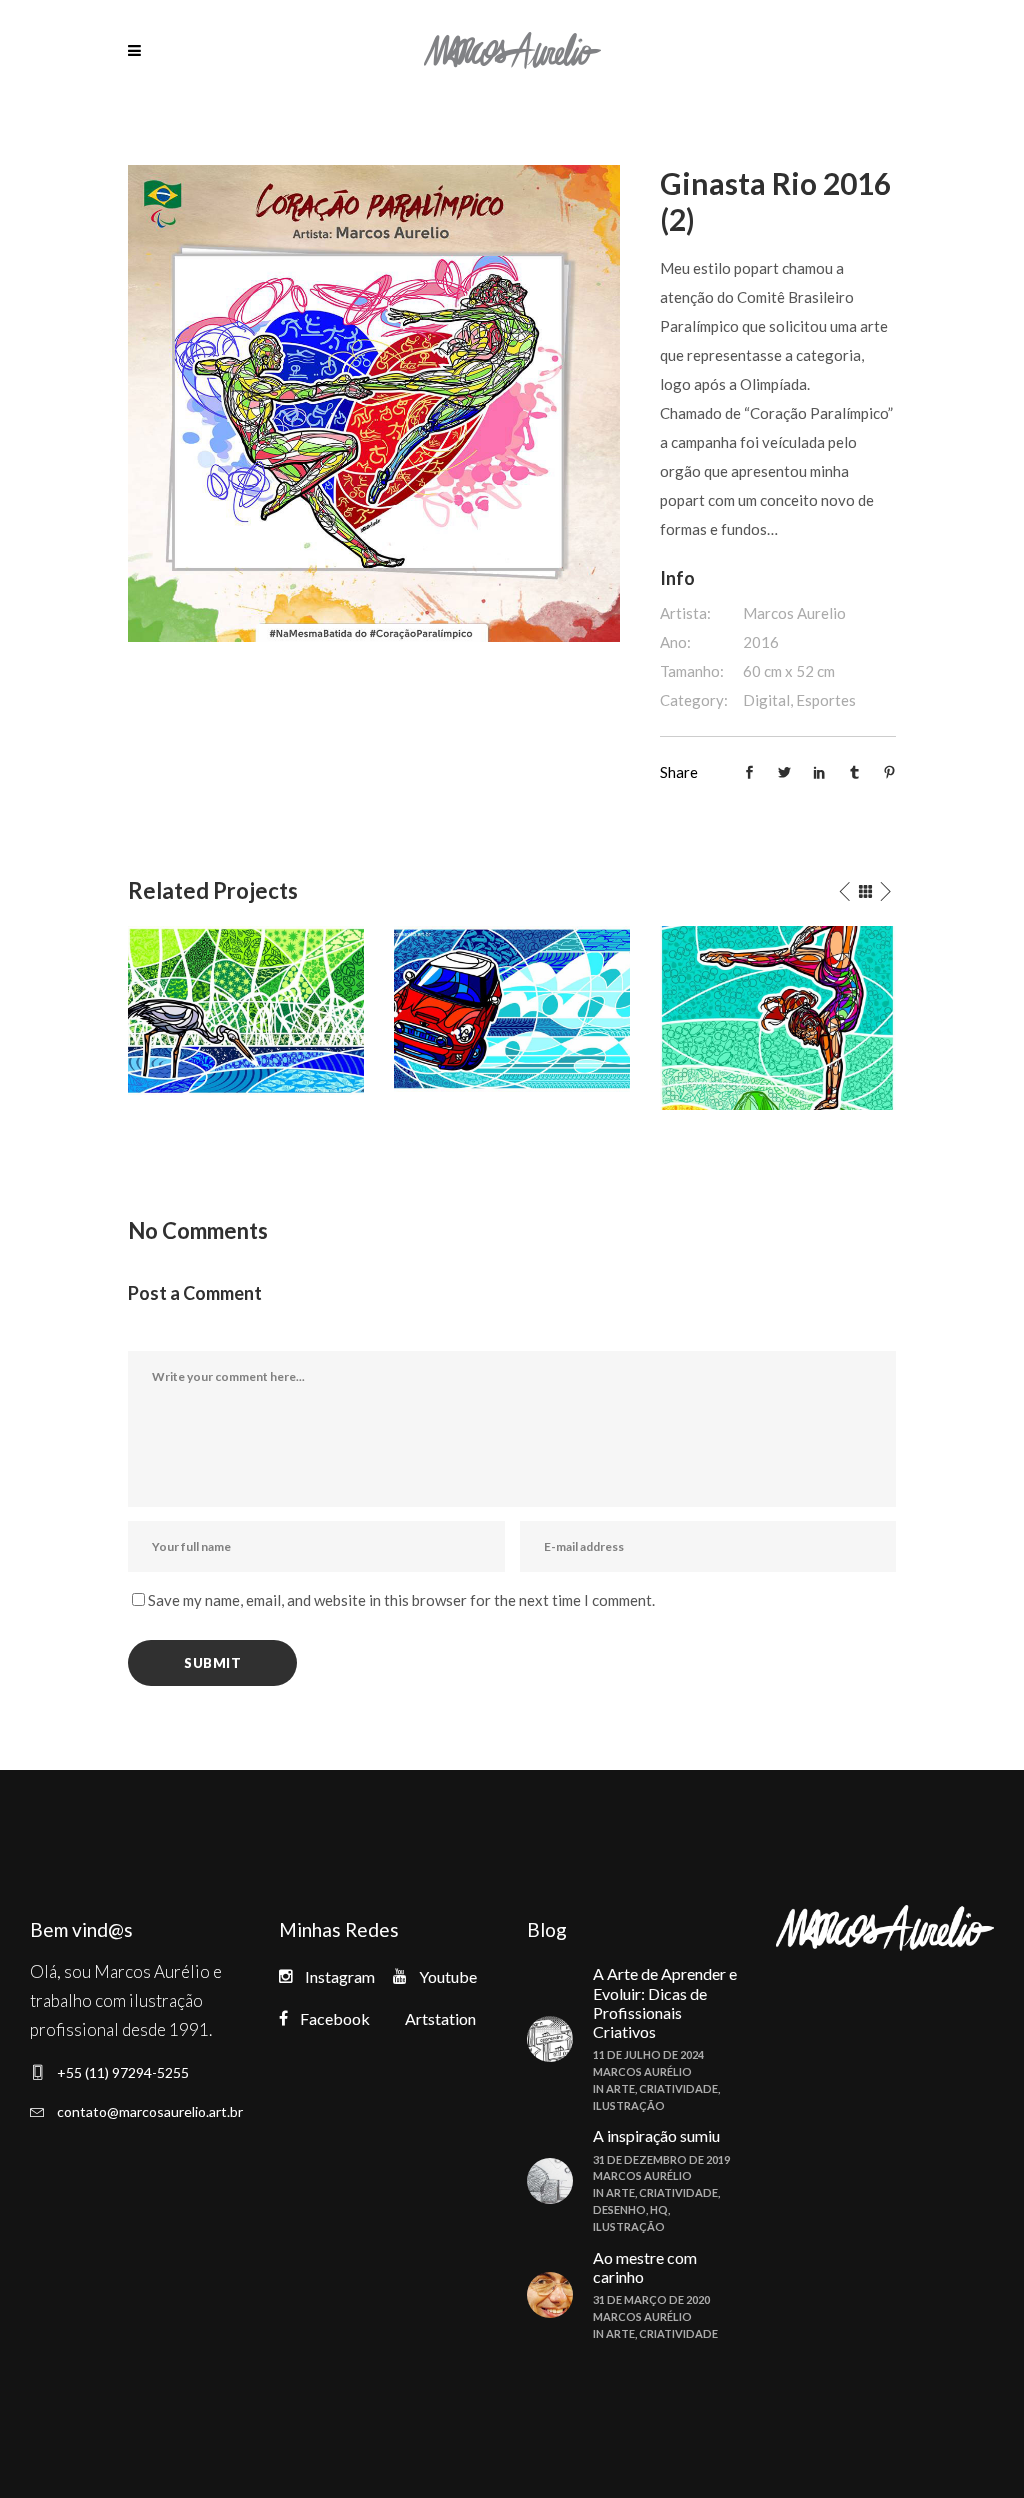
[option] (246, 1010)
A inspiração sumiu (656, 2135)
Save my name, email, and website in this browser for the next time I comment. (401, 1600)
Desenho (619, 2209)
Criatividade (678, 2088)
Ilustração (629, 2105)
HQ (659, 2209)
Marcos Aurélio (642, 2071)
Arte (620, 2088)
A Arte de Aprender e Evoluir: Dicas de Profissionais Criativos (665, 2002)
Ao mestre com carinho (645, 2267)
